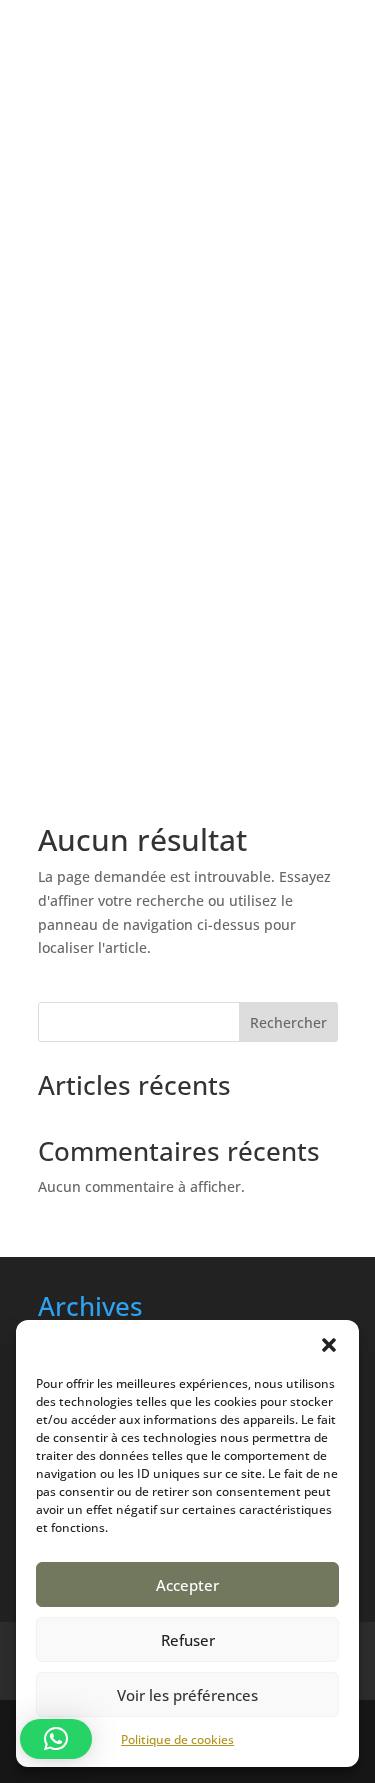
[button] (329, 1345)
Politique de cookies (177, 1739)
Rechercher (288, 1022)
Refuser (188, 1640)
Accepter (187, 1585)
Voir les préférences (187, 1695)
